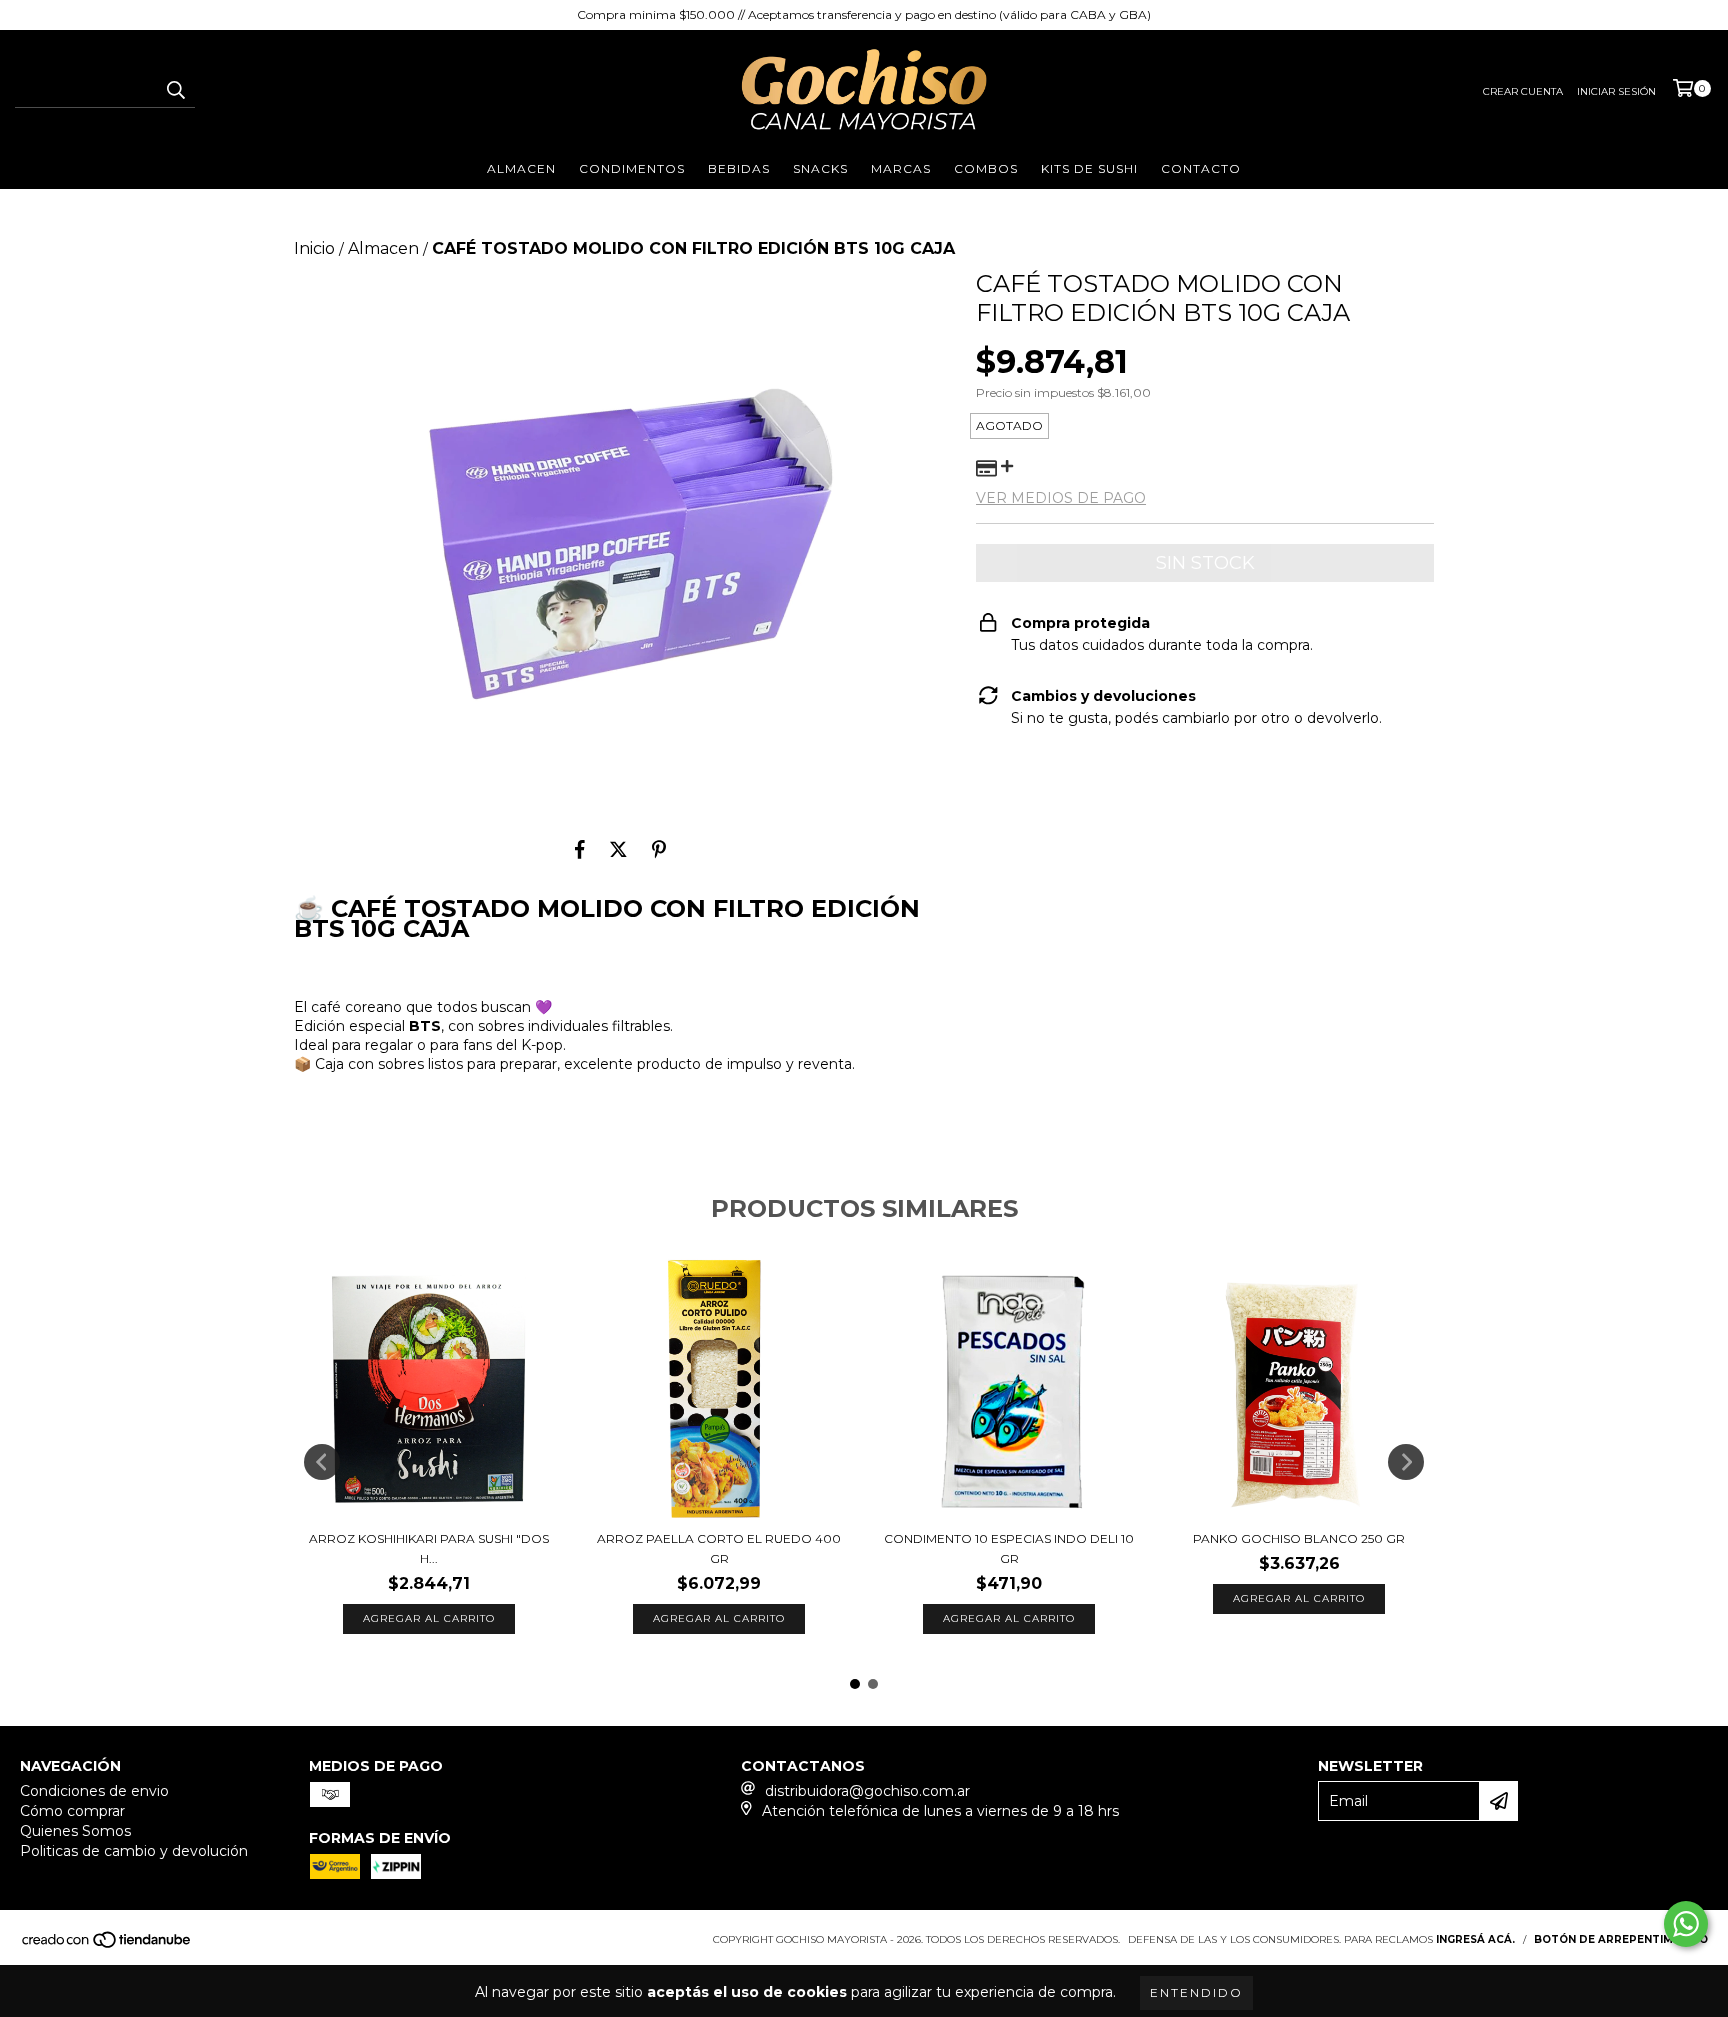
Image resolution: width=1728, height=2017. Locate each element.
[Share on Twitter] (618, 849)
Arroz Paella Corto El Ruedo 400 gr (719, 1548)
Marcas (901, 168)
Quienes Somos (75, 1831)
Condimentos (632, 168)
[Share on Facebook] (580, 849)
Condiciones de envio (94, 1791)
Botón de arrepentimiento (1621, 1939)
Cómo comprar (72, 1811)
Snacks (820, 168)
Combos (986, 168)
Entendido (1196, 1992)
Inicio (314, 248)
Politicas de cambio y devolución (134, 1851)
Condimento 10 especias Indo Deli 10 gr (1009, 1548)
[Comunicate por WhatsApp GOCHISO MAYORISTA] (1686, 1924)
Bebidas (739, 168)
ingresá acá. (1475, 1939)
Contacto (1201, 168)
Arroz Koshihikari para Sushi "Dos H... (429, 1548)
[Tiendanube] (107, 1946)
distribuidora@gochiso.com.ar (867, 1791)
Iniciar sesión (1616, 91)
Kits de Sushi (1089, 168)
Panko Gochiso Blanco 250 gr (1299, 1538)
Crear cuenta (1523, 91)
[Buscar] (175, 90)
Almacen (521, 168)
